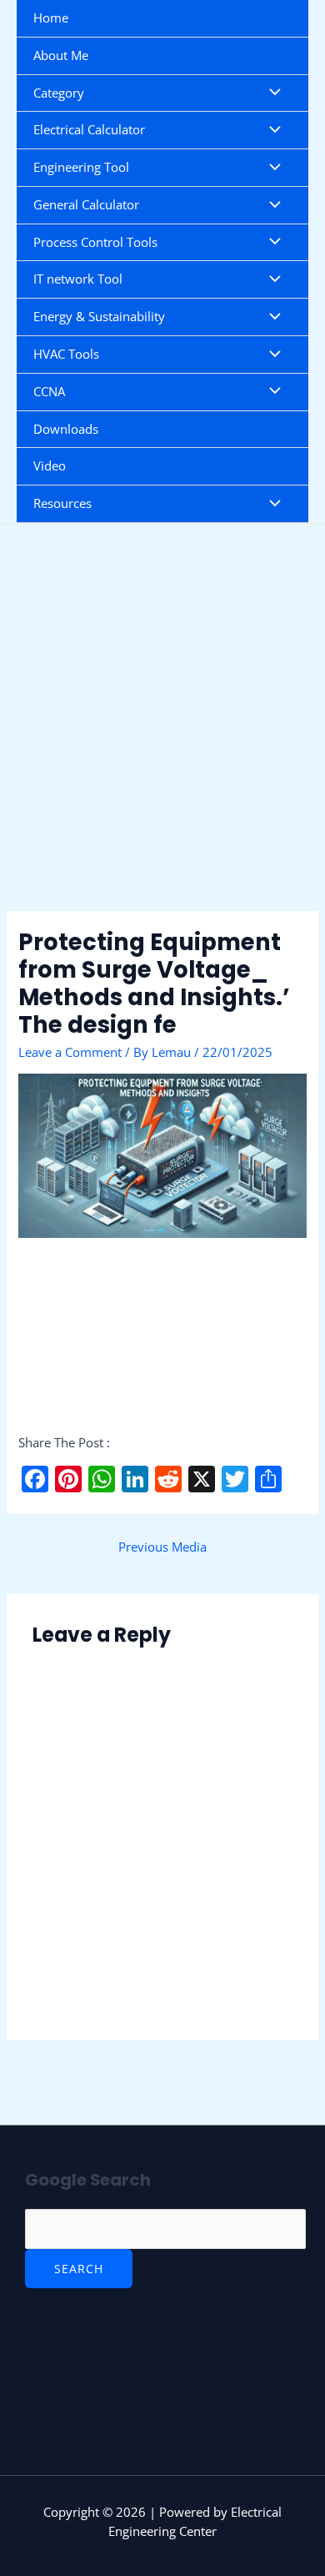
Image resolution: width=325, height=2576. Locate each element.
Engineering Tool (81, 167)
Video (50, 465)
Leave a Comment (70, 1052)
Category (59, 93)
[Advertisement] (162, 742)
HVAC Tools (66, 354)
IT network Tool (78, 279)
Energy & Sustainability (99, 316)
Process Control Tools (95, 242)
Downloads (66, 429)
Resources (62, 503)
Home (51, 18)
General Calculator (86, 204)
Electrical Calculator (89, 129)
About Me (61, 55)
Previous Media (162, 1547)
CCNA (49, 391)
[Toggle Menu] (271, 93)
